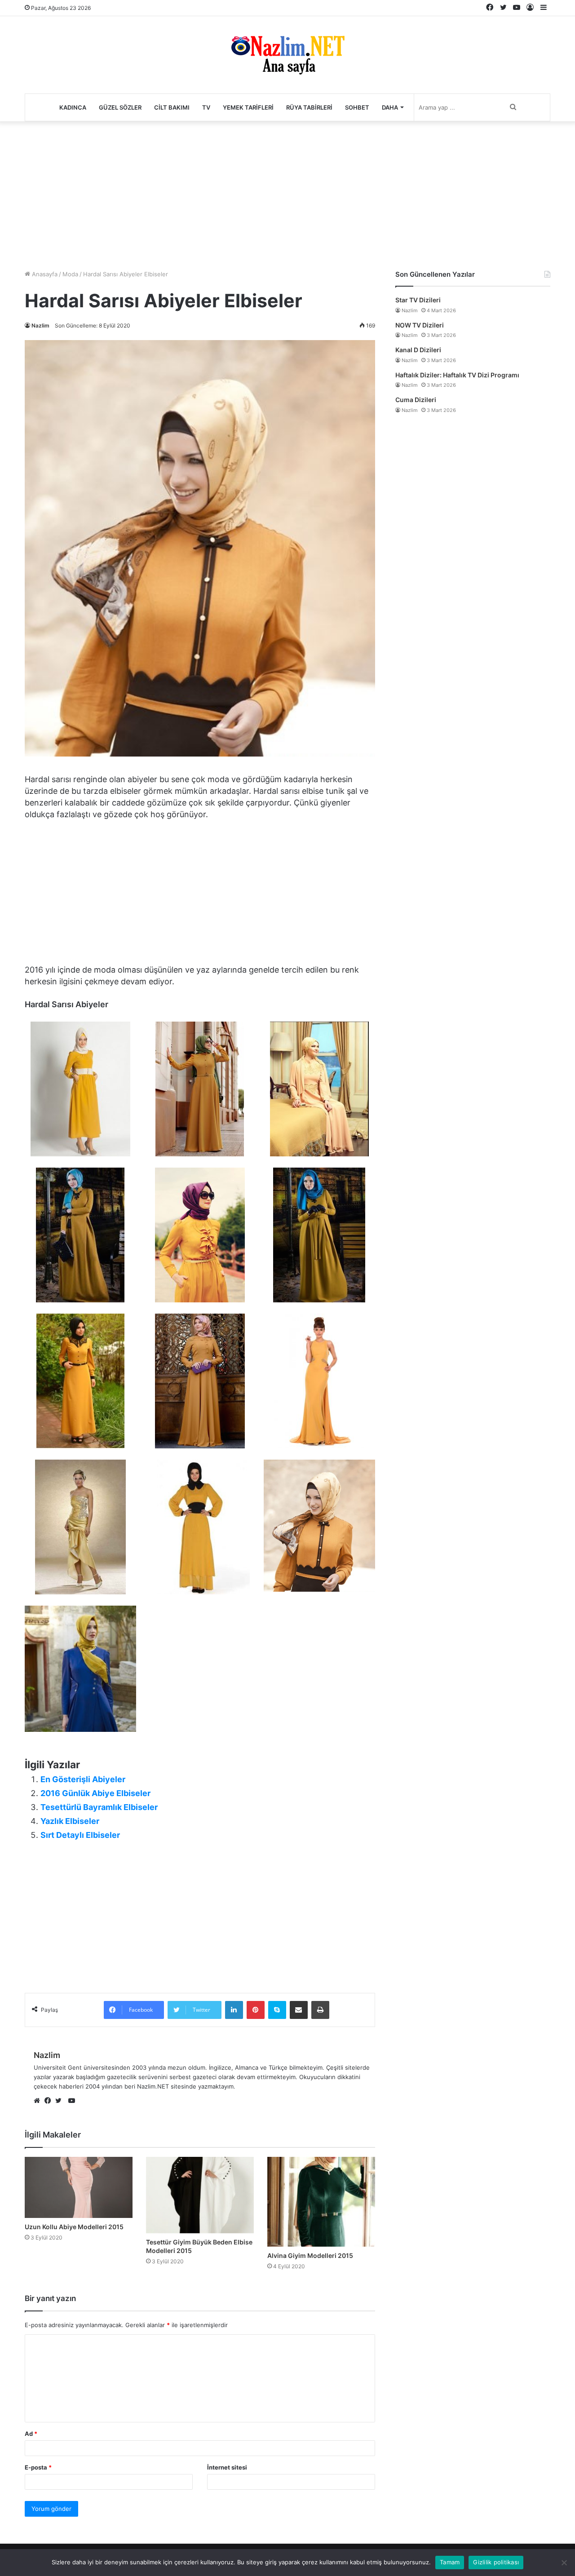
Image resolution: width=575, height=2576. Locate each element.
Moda (70, 274)
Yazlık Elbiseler (70, 1821)
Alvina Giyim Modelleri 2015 (310, 2255)
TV (206, 107)
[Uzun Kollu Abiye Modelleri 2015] (79, 2187)
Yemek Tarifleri (248, 107)
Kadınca (73, 107)
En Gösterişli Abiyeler (83, 1779)
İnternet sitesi (227, 2467)
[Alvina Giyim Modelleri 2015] (321, 2202)
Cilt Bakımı (172, 107)
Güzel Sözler (120, 107)
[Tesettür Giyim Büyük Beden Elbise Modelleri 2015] (200, 2195)
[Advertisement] (287, 193)
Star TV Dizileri (418, 300)
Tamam (450, 2562)
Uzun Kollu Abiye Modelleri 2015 (74, 2227)
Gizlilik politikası (496, 2562)
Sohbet (357, 107)
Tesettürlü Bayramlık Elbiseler (99, 1807)
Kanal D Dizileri (418, 350)
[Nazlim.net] (288, 55)
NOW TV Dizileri (420, 325)
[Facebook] (50, 2101)
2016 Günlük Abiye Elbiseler (95, 1793)
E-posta (38, 2467)
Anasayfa (44, 274)
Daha (390, 107)
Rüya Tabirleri (309, 107)
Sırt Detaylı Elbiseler (80, 1835)
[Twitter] (61, 2101)
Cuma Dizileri (416, 400)
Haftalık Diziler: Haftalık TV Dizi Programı (457, 375)
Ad (31, 2434)
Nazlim (40, 325)
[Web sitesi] (39, 2101)
